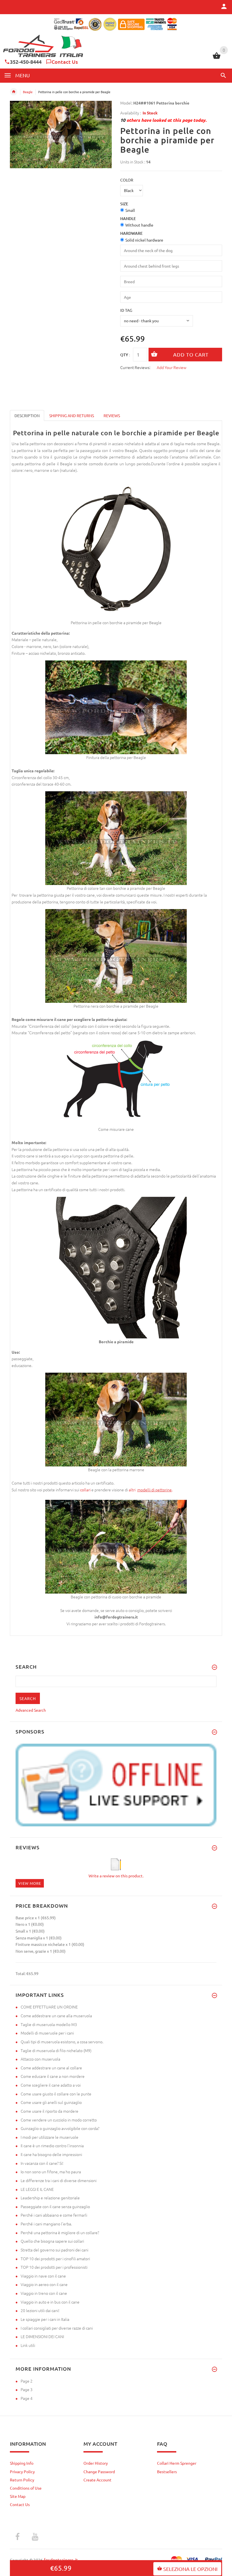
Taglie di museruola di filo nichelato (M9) (56, 2050)
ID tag (126, 310)
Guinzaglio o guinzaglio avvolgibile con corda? (60, 2128)
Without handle (139, 225)
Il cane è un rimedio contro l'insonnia (52, 2146)
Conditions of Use (26, 2488)
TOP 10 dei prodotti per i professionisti (54, 2267)
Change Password (99, 2471)
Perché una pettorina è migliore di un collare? (60, 2232)
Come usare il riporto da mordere (50, 2111)
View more (30, 1883)
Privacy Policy (22, 2471)
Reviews (112, 415)
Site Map (18, 2496)
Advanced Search (31, 1710)
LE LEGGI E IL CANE (37, 2189)
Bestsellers (167, 2471)
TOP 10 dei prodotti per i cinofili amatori (55, 2259)
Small (130, 210)
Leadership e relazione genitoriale (50, 2198)
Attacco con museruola (40, 2059)
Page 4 (27, 2398)
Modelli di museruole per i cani (47, 2033)
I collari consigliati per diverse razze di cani (57, 2328)
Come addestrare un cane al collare (51, 2068)
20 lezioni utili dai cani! (40, 2310)
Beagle (28, 92)
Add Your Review (172, 367)
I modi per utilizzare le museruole (50, 2137)
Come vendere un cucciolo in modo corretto (59, 2120)
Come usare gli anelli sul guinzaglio (51, 2102)
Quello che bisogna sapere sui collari (52, 2241)
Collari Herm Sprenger (177, 2463)
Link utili (28, 2345)
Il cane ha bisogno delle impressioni (51, 2154)
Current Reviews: (135, 367)
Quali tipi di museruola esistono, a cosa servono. (62, 2042)
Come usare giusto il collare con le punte (56, 2094)
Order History (96, 2463)
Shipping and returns (72, 415)
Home (14, 92)
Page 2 (27, 2381)
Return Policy (22, 2480)
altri (133, 1490)
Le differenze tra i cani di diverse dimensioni (59, 2180)
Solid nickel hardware (144, 240)
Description (27, 415)
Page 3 (27, 2389)
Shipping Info (22, 2463)
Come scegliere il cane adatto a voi (51, 2085)
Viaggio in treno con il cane (44, 2293)
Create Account (97, 2480)
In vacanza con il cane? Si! (42, 2163)
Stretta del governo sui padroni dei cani (54, 2250)
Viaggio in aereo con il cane (44, 2284)
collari (85, 1490)
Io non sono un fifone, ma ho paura (51, 2172)
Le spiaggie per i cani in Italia (45, 2319)
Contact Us (65, 62)
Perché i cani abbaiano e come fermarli (54, 2215)
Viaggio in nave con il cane (43, 2276)
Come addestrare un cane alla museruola (56, 2016)
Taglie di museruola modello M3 (49, 2024)
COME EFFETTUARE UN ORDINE (49, 2007)
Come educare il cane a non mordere (53, 2076)
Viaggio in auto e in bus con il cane (50, 2302)
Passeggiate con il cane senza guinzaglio (55, 2206)
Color (127, 180)
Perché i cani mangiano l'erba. (46, 2224)
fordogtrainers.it (61, 2560)
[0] (217, 58)
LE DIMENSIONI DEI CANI (42, 2336)
